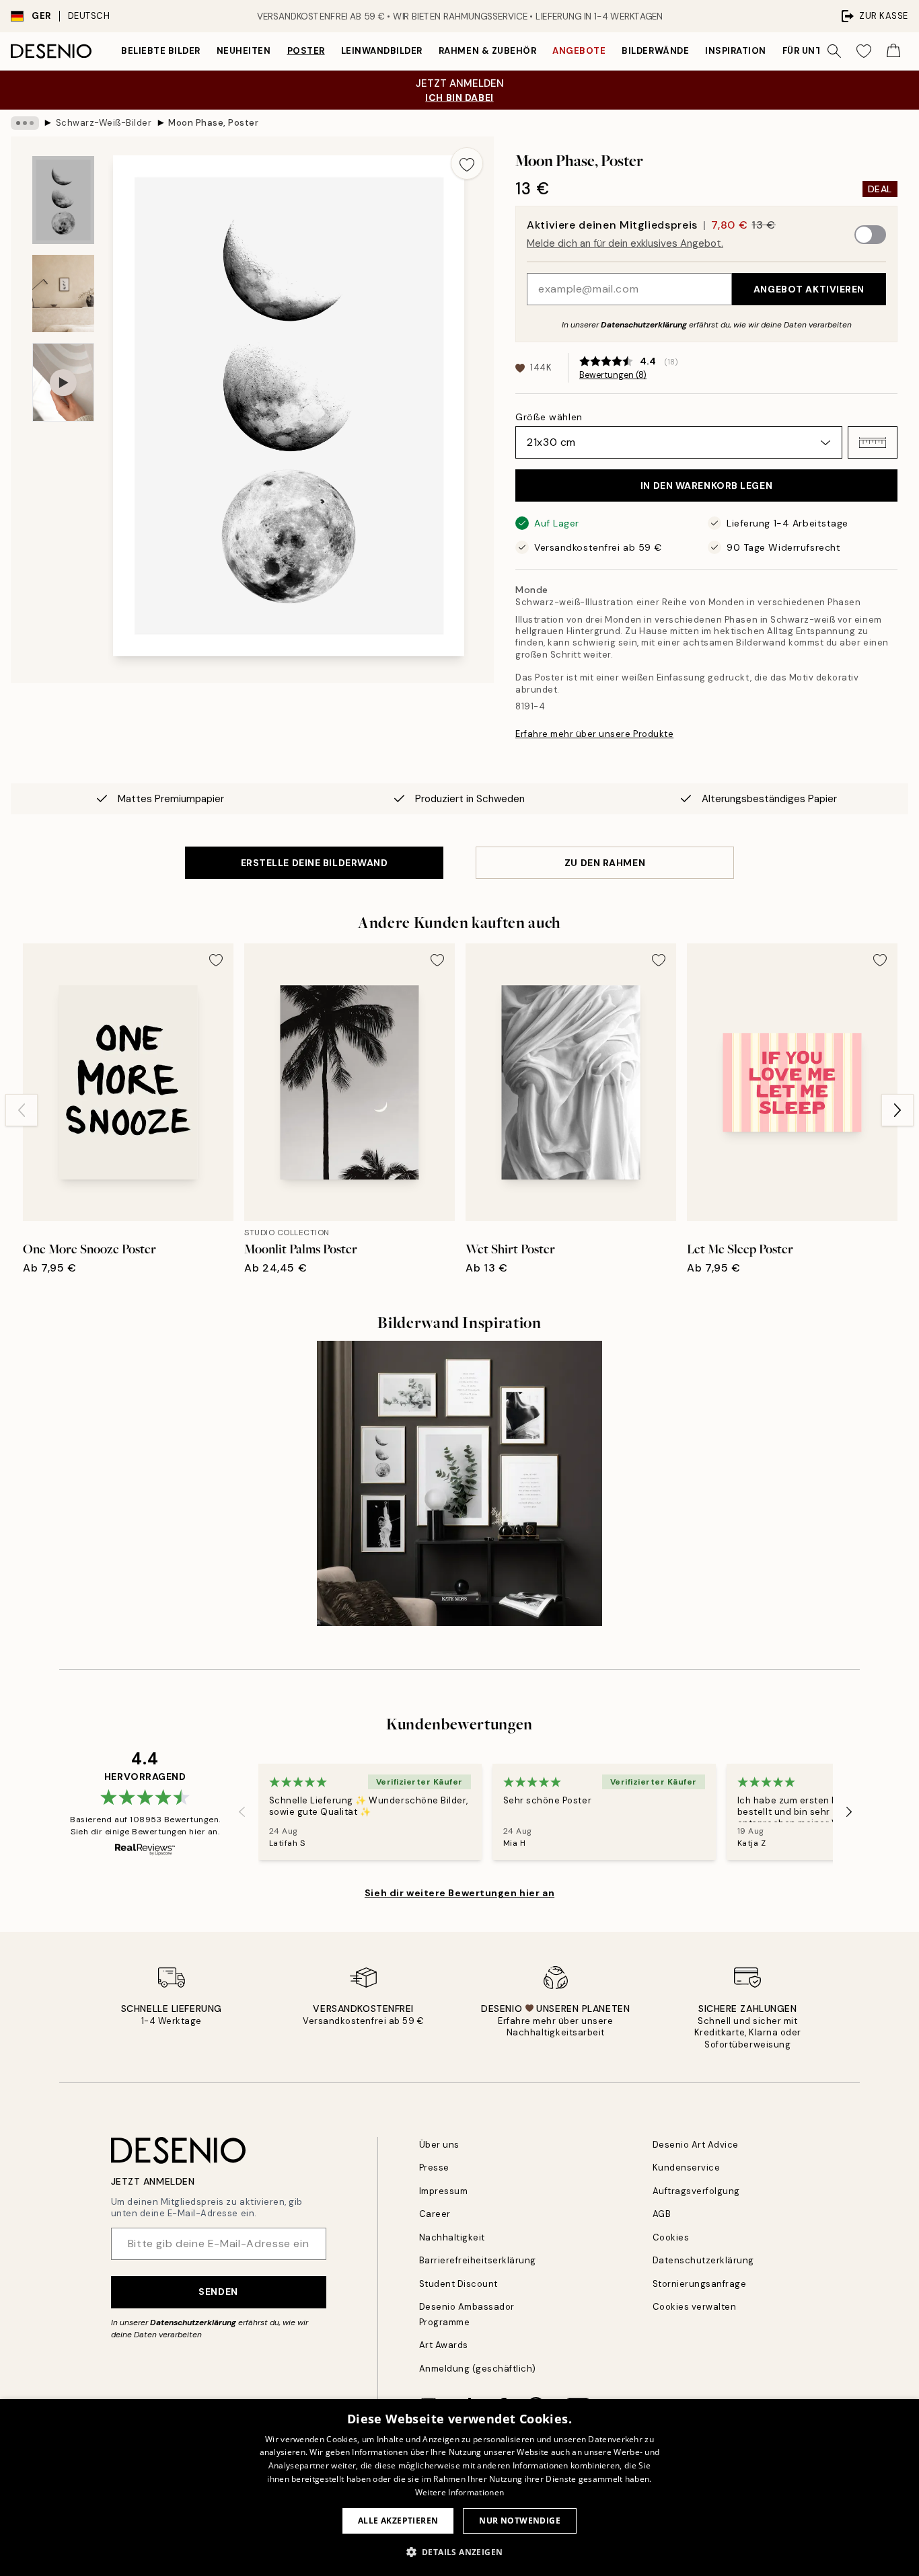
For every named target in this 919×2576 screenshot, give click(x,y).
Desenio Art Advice (696, 2145)
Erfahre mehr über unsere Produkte (594, 734)
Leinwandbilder (382, 51)
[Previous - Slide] (22, 1110)
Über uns (439, 2145)
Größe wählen (549, 417)
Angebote (579, 51)
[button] (873, 442)
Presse (434, 2168)
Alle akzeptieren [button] (398, 2521)
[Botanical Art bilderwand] (459, 1483)
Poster (306, 51)
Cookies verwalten (695, 2307)
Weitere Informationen (459, 2492)
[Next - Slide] (897, 1110)
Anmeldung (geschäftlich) (478, 2369)
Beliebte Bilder (161, 51)
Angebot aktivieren (809, 289)
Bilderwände (655, 51)
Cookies (671, 2237)
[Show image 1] (63, 200)
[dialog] (459, 2488)
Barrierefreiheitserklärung (478, 2260)
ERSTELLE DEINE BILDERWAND (315, 863)
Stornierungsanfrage (700, 2284)
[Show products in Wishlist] (864, 51)
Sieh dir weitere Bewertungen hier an (459, 1893)
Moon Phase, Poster (213, 123)
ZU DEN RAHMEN (605, 863)
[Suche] (834, 51)
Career (435, 2214)
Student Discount (458, 2284)
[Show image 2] (63, 294)
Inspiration (736, 51)
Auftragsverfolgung (696, 2191)
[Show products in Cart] (893, 51)
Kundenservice (687, 2168)
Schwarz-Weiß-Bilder (104, 123)
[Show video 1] (63, 382)
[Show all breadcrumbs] (25, 123)
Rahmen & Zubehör (487, 51)
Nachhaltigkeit (452, 2237)
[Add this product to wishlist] (467, 163)
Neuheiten (244, 51)
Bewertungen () (613, 375)
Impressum (444, 2191)
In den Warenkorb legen (706, 485)
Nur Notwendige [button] (520, 2521)
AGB (662, 2214)
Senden (218, 2292)
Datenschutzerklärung (644, 325)
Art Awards (444, 2345)
